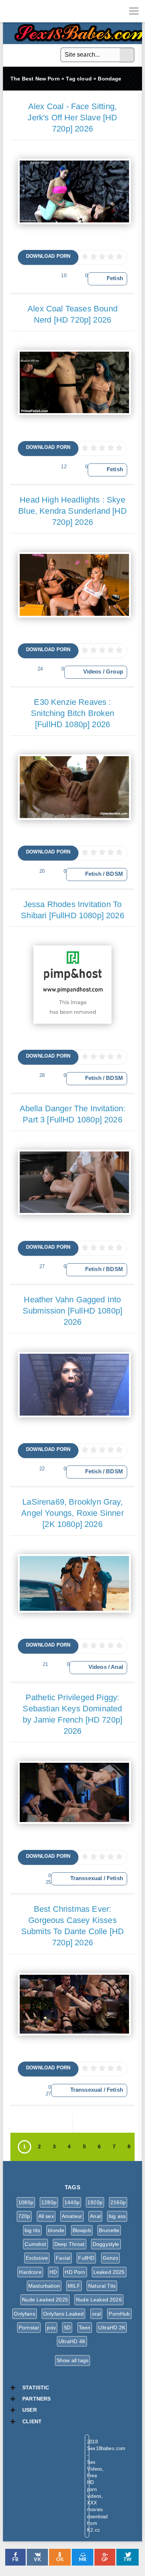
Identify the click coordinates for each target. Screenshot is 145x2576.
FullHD (86, 2258)
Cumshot (35, 2244)
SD (67, 2328)
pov (51, 2328)
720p (24, 2216)
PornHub (119, 2314)
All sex (46, 2216)
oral (96, 2314)
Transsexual (86, 1878)
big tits (32, 2230)
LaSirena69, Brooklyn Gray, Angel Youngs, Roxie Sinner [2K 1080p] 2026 (72, 1513)
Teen (85, 2328)
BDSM (115, 874)
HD (53, 2272)
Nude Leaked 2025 (45, 2300)
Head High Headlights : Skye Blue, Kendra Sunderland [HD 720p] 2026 (72, 511)
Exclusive (37, 2258)
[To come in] (33, 11)
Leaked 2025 (109, 2272)
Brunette (109, 2230)
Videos (92, 672)
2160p (118, 2202)
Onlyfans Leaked (64, 2314)
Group (115, 672)
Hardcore (30, 2272)
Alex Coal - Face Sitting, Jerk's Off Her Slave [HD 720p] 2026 (72, 118)
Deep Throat (70, 2244)
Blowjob (82, 2230)
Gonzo (111, 2258)
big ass (117, 2216)
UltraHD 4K (72, 2341)
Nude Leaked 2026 (99, 2300)
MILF (74, 2286)
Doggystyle (106, 2244)
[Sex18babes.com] (11, 11)
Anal (117, 1667)
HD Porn (75, 2272)
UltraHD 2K (112, 2328)
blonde (56, 2230)
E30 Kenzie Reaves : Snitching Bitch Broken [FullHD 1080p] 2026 (72, 713)
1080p (26, 2202)
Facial (63, 2258)
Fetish (115, 278)
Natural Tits (102, 2286)
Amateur (72, 2216)
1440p (72, 2202)
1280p (49, 2202)
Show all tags (72, 2360)
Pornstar (29, 2328)
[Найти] (127, 55)
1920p (95, 2202)
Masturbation (44, 2286)
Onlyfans (24, 2314)
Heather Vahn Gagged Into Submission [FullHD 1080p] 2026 (72, 1311)
